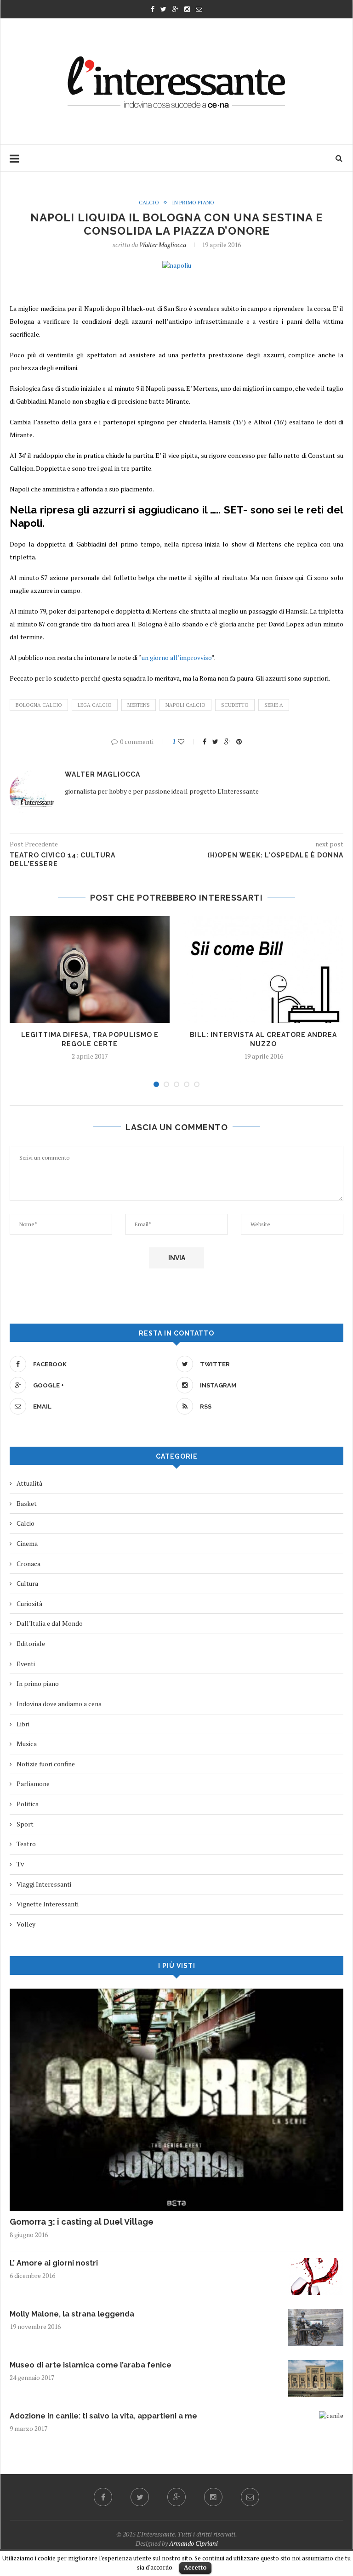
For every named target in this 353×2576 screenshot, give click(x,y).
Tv (20, 1864)
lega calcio (95, 705)
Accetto (195, 2567)
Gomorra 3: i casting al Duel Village (82, 2222)
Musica (27, 1744)
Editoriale (31, 1643)
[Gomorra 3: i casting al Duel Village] (176, 1993)
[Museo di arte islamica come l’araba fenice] (316, 2365)
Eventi (26, 1664)
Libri (23, 1724)
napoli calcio (185, 705)
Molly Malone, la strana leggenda (72, 2314)
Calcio (149, 203)
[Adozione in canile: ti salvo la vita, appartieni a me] (331, 2415)
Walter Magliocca (163, 245)
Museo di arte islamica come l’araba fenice (91, 2365)
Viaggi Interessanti (44, 1884)
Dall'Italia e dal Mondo (50, 1623)
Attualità (29, 1483)
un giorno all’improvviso (176, 657)
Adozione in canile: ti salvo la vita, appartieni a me (103, 2416)
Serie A (274, 705)
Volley (26, 1924)
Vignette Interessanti (48, 1904)
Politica (28, 1804)
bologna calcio (39, 705)
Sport (25, 1824)
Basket (27, 1503)
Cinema (27, 1543)
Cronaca (28, 1564)
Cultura (27, 1583)
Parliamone (33, 1784)
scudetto (235, 705)
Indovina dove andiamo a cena (59, 1704)
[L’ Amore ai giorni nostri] (316, 2263)
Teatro (26, 1844)
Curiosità (29, 1604)
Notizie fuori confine (46, 1764)
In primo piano (193, 203)
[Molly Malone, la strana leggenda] (316, 2314)
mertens (139, 705)
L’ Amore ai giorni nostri (54, 2263)
